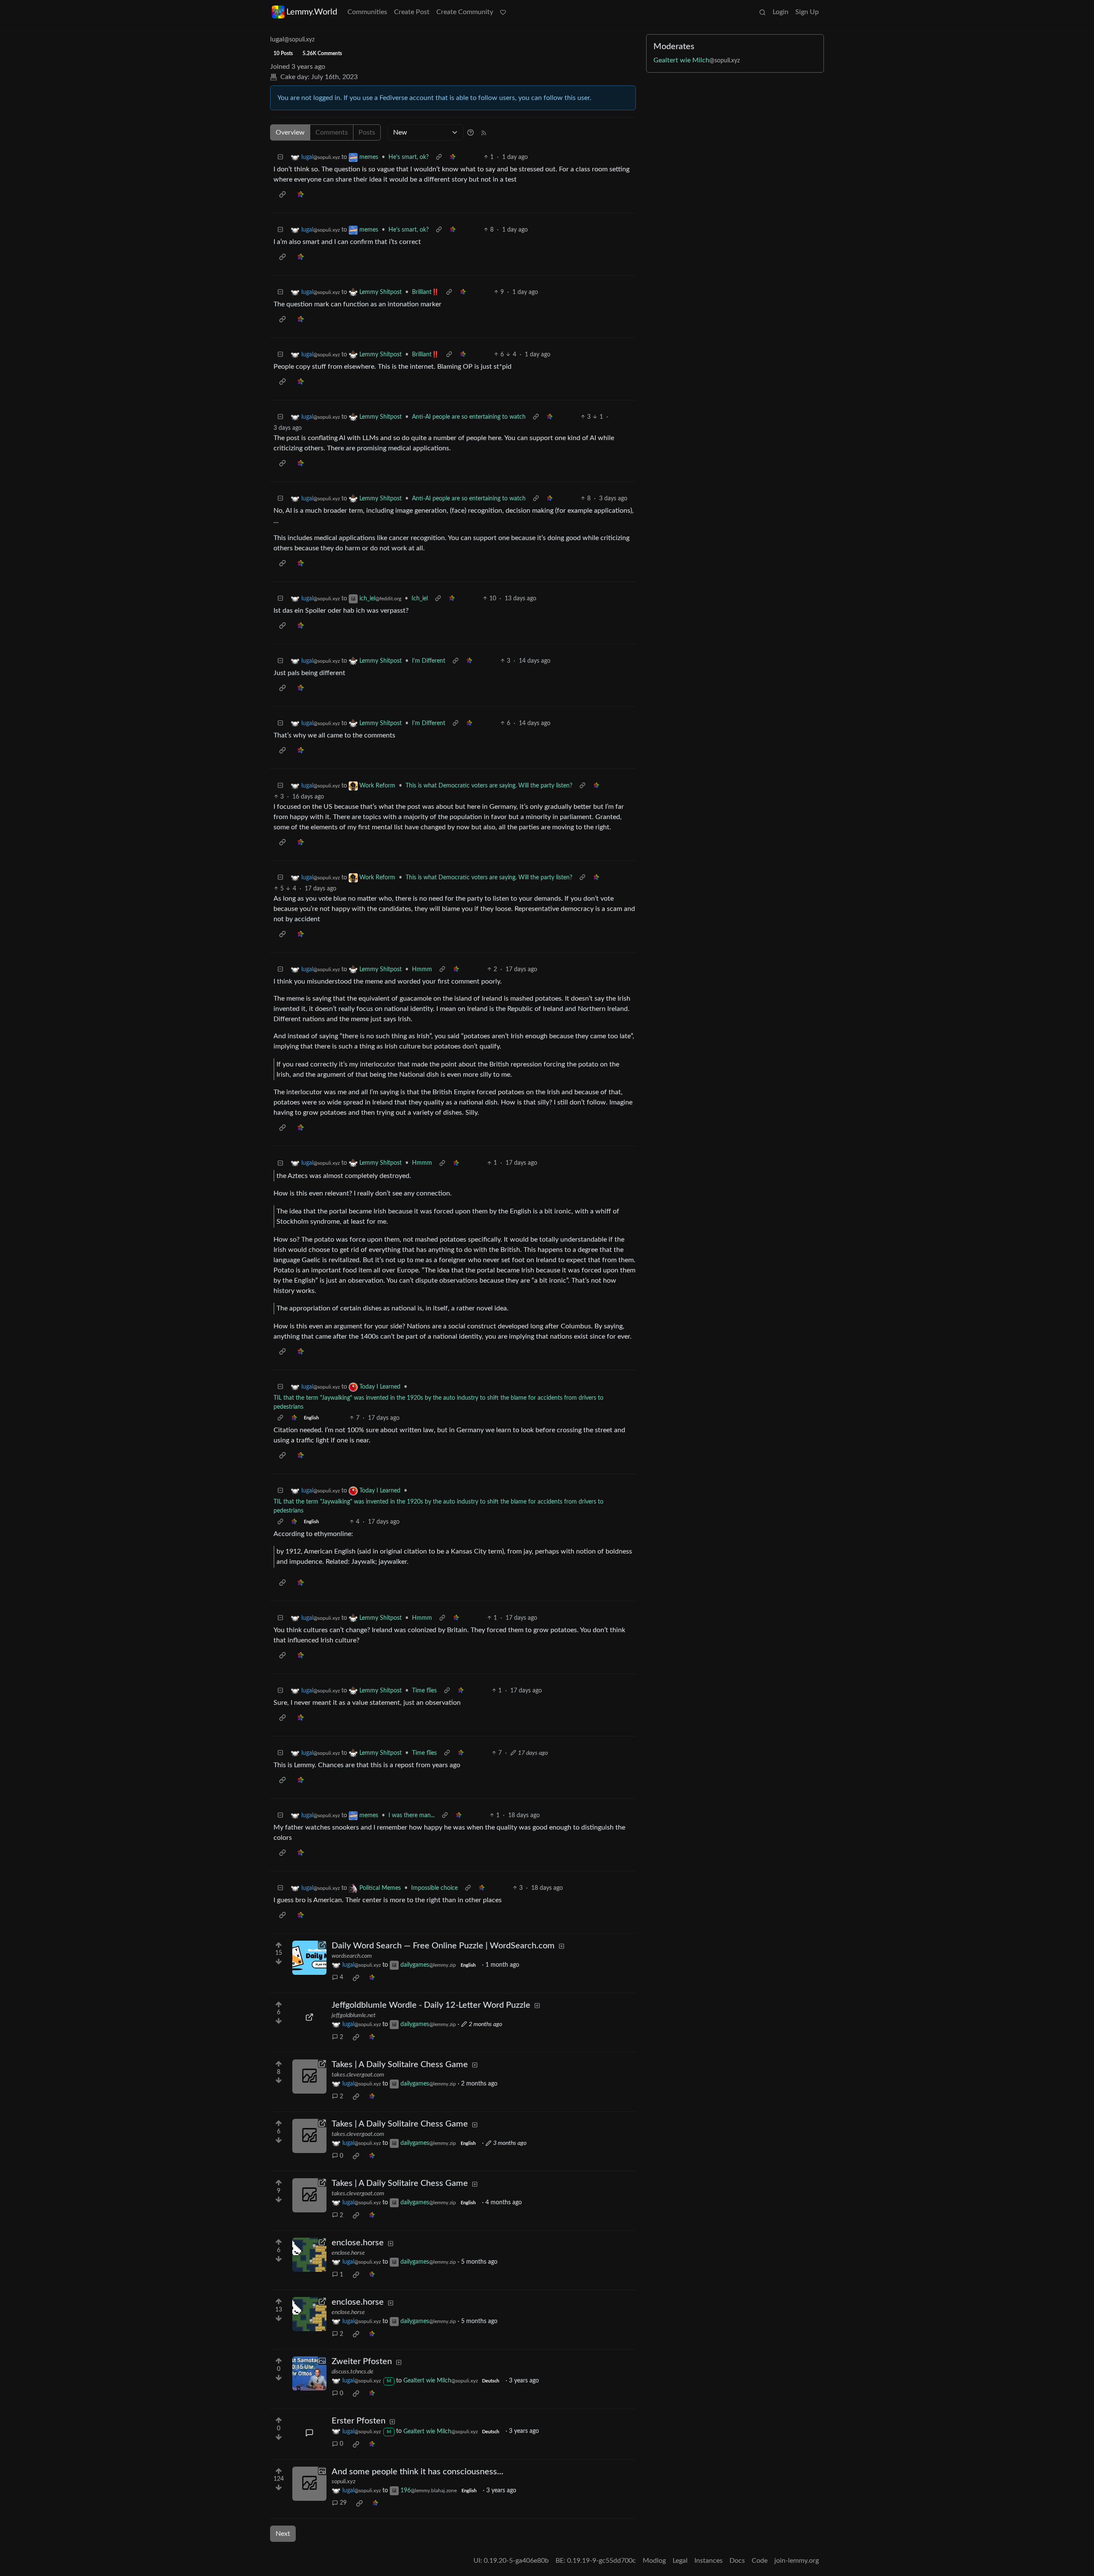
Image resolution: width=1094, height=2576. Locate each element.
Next (283, 2534)
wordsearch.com (352, 1956)
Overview (290, 132)
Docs (737, 2561)
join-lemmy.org (797, 2561)
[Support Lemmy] (503, 12)
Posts (367, 132)
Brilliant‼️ (425, 292)
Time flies (424, 1691)
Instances (709, 2561)
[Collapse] (280, 157)
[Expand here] (309, 2373)
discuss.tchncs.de (353, 2372)
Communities (367, 12)
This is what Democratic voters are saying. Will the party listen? (489, 786)
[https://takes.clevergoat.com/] (309, 2077)
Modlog (654, 2561)
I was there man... (412, 1815)
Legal (680, 2561)
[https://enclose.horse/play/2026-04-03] (309, 2255)
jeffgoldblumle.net (354, 2015)
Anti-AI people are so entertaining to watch (469, 417)
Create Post (412, 12)
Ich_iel (420, 599)
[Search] (762, 12)
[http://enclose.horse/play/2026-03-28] (309, 2314)
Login (781, 12)
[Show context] (439, 157)
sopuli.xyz (344, 2482)
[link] (453, 157)
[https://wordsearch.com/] (309, 1958)
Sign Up (807, 12)
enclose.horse (348, 2253)
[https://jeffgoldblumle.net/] (309, 2017)
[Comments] (309, 2433)
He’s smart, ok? (409, 157)
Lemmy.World (312, 12)
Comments (332, 132)
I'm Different (429, 661)
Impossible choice (434, 1888)
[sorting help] (471, 132)
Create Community (465, 12)
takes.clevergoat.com (358, 2075)
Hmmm (422, 969)
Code (760, 2561)
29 (343, 2503)
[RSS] (484, 132)
